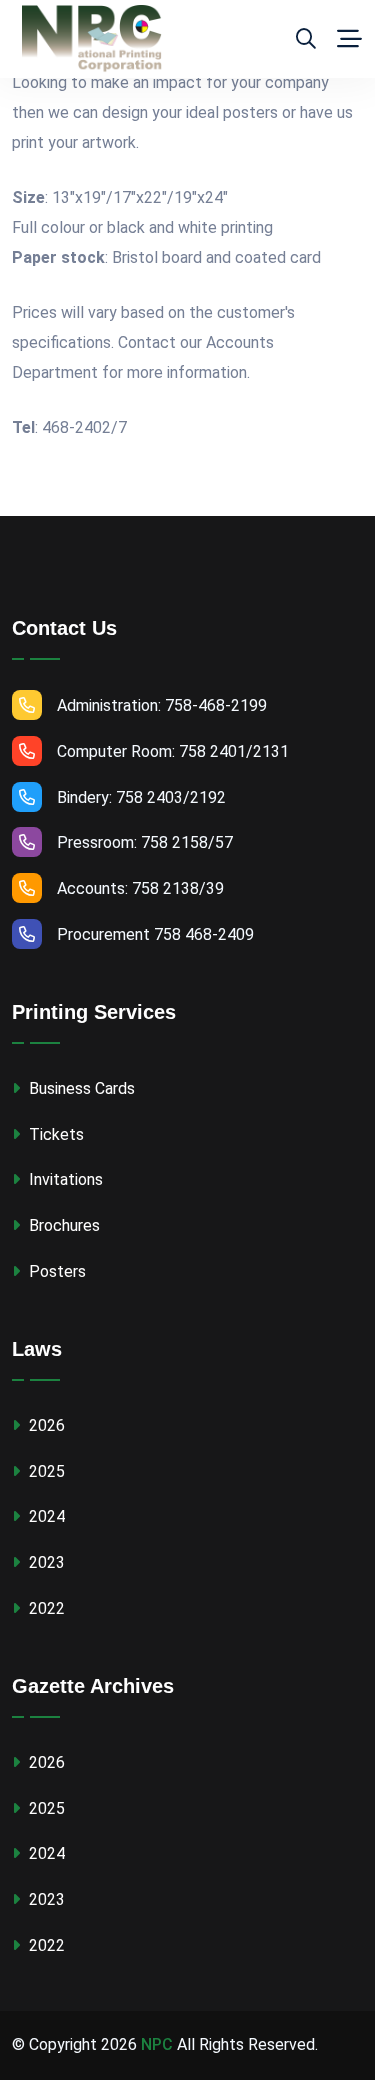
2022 (45, 1608)
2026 (45, 1425)
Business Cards (80, 1088)
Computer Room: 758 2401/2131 (173, 751)
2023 (45, 1562)
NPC (157, 2044)
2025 (45, 1471)
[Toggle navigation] (349, 39)
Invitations (64, 1179)
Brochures (62, 1225)
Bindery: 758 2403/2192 (141, 797)
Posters (55, 1271)
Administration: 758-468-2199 (162, 705)
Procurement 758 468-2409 (155, 934)
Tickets (54, 1134)
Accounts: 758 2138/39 (140, 888)
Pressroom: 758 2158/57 (145, 842)
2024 (45, 1516)
